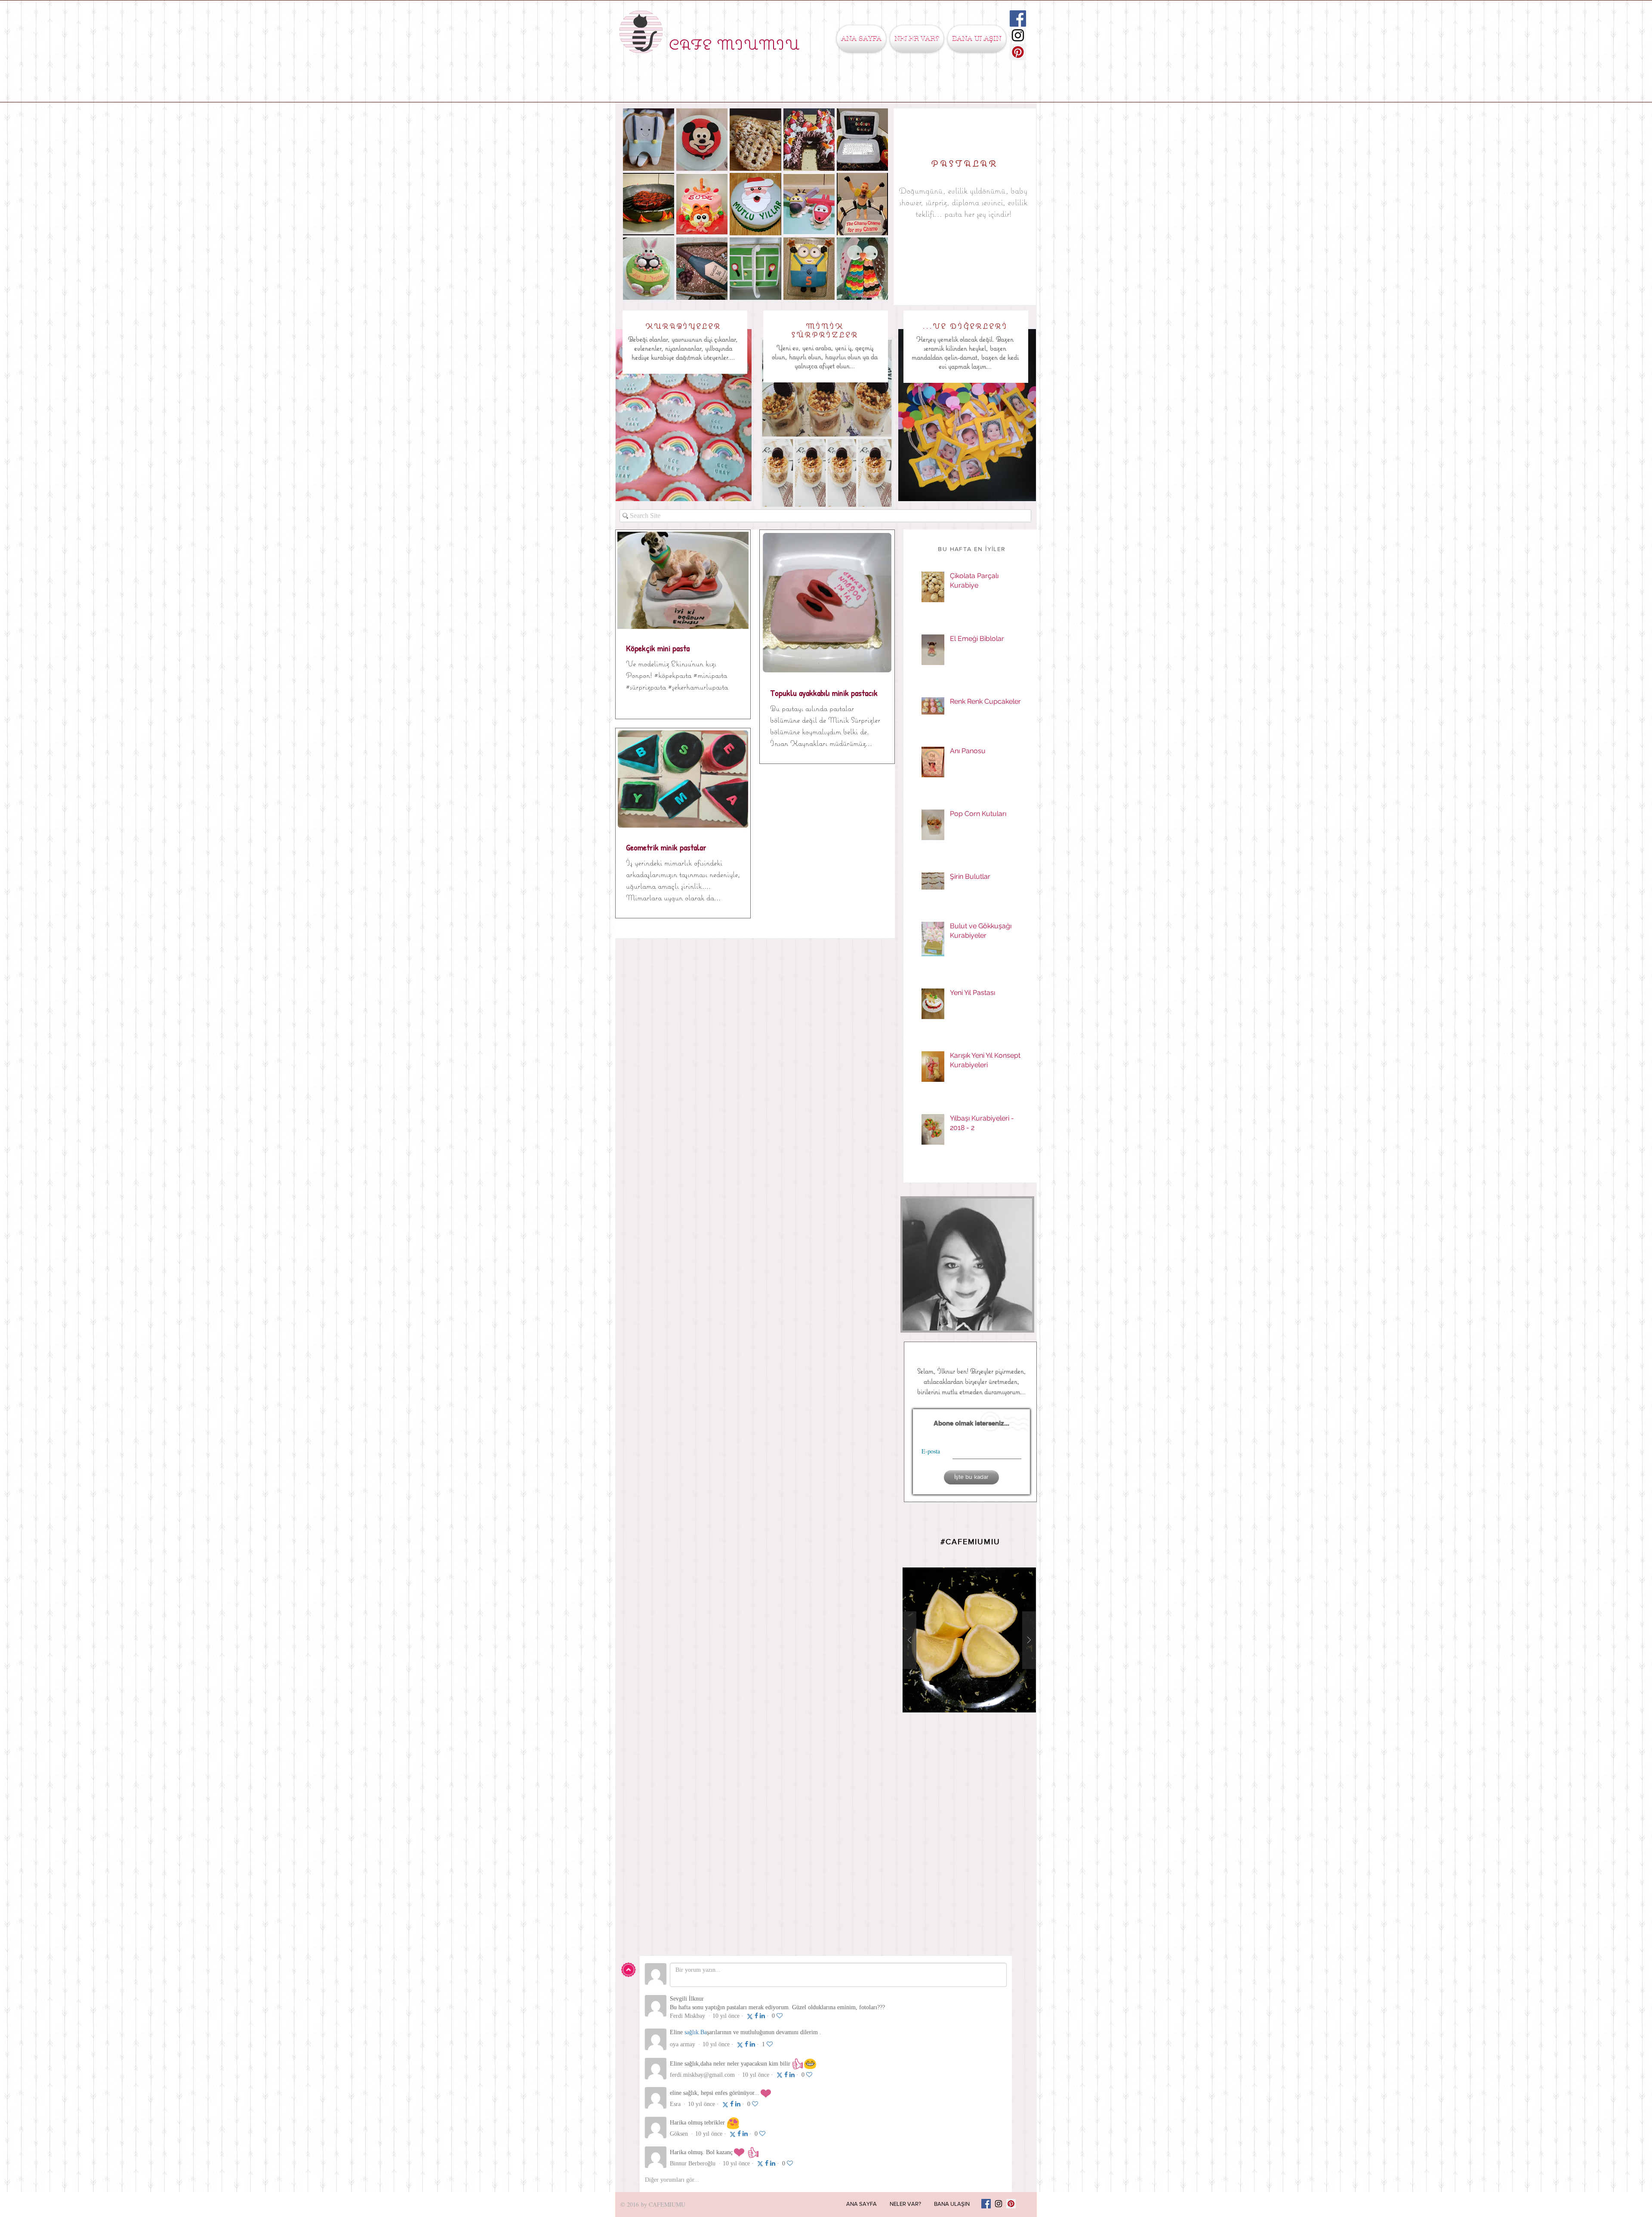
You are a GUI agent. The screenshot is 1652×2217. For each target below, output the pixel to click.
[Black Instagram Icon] (1018, 35)
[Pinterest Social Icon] (1018, 52)
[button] (917, 39)
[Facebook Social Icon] (1018, 18)
